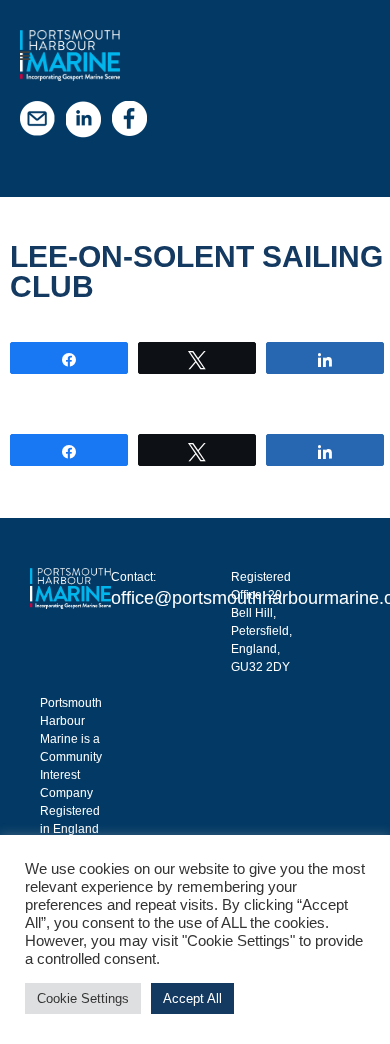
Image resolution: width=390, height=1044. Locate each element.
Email (43, 124)
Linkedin (89, 124)
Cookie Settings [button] (83, 998)
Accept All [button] (192, 998)
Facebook (135, 124)
